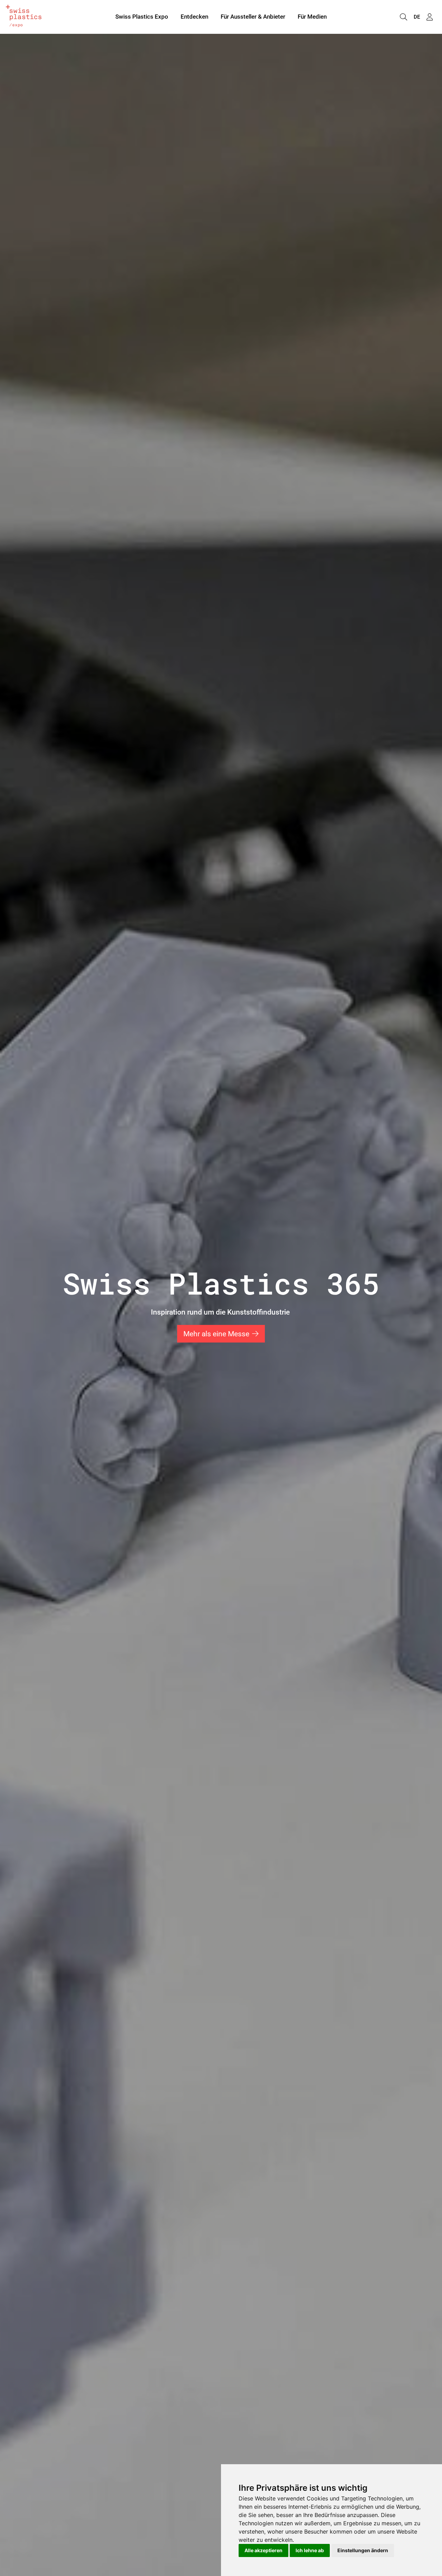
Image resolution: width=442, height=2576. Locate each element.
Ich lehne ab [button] (310, 2550)
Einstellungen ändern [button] (363, 2550)
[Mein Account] (430, 17)
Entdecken (194, 17)
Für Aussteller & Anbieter (253, 17)
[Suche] (403, 17)
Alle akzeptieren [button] (263, 2550)
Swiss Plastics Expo (142, 17)
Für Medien (312, 17)
